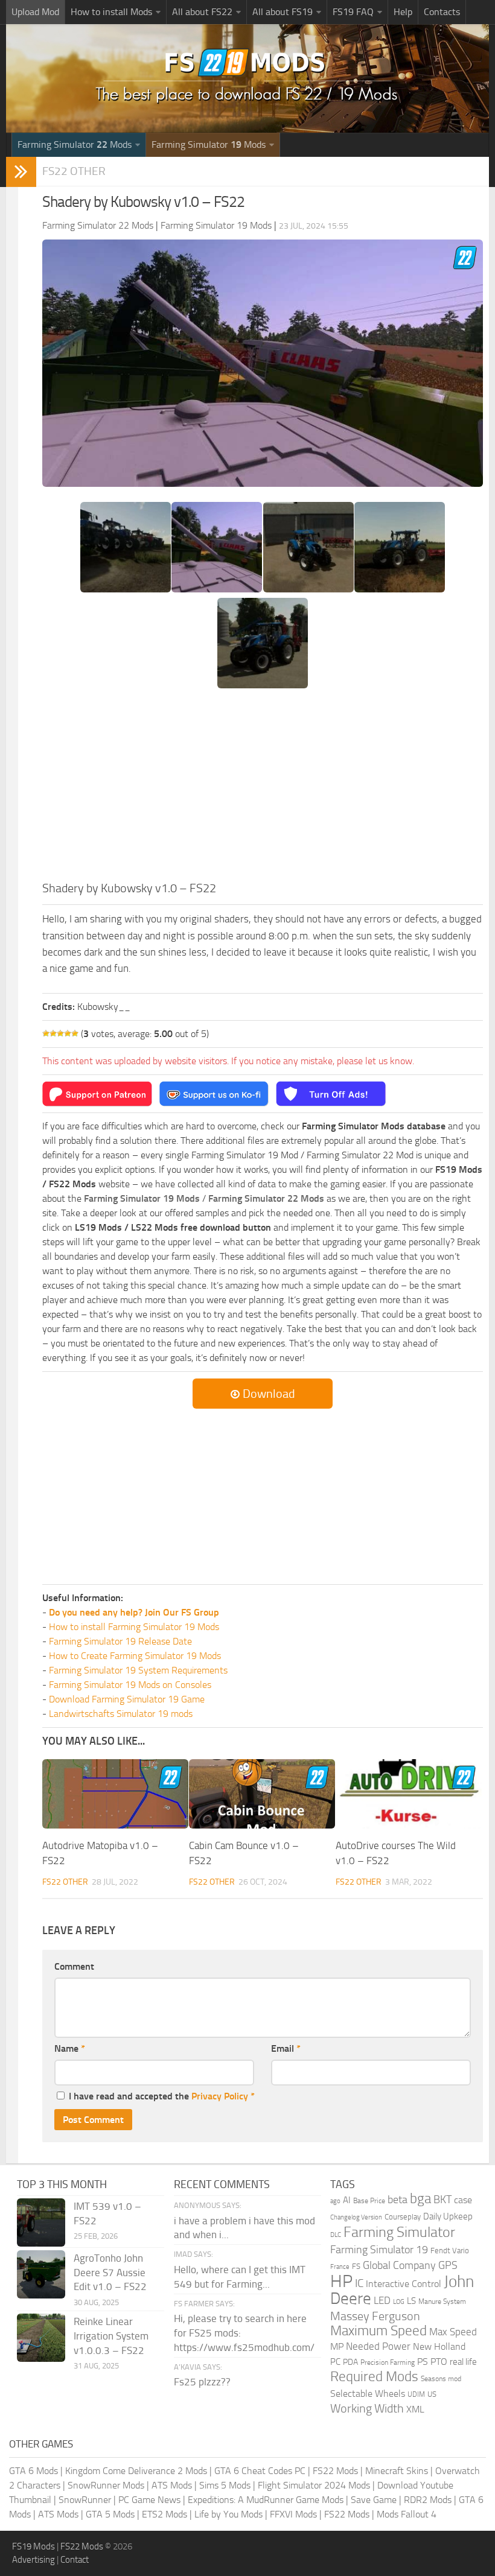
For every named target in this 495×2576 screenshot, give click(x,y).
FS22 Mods (335, 2471)
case (463, 2200)
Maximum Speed (378, 2331)
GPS (448, 2265)
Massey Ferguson (375, 2316)
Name (70, 2048)
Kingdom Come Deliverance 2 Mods (136, 2471)
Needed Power (378, 2346)
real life (463, 2362)
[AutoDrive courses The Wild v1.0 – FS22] (409, 1794)
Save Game (374, 2500)
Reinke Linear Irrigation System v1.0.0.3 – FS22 (111, 2336)
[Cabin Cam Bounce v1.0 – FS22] (262, 1794)
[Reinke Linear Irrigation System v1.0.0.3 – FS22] (41, 2338)
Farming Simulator (399, 2232)
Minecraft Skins (397, 2471)
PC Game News (149, 2500)
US (432, 2394)
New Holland (439, 2347)
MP (337, 2346)
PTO (439, 2362)
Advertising (34, 2560)
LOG (399, 2302)
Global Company (399, 2265)
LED (382, 2300)
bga (420, 2199)
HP (341, 2281)
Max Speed (453, 2332)
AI (347, 2200)
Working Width (367, 2409)
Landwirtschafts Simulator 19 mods (121, 1714)
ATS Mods (172, 2485)
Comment (74, 1966)
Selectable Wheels (368, 2394)
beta (398, 2200)
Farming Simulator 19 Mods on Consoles (130, 1685)
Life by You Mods (228, 2514)
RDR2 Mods (428, 2500)
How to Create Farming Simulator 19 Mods (135, 1656)
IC (359, 2283)
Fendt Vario (450, 2251)
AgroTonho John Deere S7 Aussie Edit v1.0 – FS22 (110, 2273)
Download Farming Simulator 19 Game (127, 1699)
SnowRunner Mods (106, 2485)
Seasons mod (441, 2379)
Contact (75, 2560)
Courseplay (403, 2217)
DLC (336, 2235)
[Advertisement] (263, 788)
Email (286, 2048)
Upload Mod (35, 12)
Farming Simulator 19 (379, 2250)
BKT (442, 2200)
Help (403, 12)
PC (335, 2362)
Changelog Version (356, 2217)
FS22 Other (74, 171)
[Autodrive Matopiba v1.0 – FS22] (115, 1794)
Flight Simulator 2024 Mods (314, 2485)
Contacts (442, 12)
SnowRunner (85, 2500)
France (340, 2267)
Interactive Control (404, 2284)
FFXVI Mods (293, 2514)
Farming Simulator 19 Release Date (120, 1641)
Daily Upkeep (448, 2216)
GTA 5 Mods (110, 2514)
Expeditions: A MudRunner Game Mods (266, 2500)
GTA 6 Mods (34, 2471)
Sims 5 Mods (225, 2485)
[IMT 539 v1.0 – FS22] (41, 2222)
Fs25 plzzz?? (202, 2382)
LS (411, 2301)
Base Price (369, 2201)
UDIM (416, 2394)
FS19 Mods (34, 2546)
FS (356, 2266)
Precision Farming (388, 2362)
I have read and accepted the (162, 2096)
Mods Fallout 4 (407, 2514)
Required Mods (374, 2377)
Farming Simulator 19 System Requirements (138, 1670)
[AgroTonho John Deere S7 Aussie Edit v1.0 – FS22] (41, 2274)
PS (423, 2362)
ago (335, 2201)
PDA (350, 2362)
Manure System (442, 2302)
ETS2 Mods (164, 2514)
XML (415, 2409)
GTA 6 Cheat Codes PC (260, 2471)
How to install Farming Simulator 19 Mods (134, 1627)
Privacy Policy (220, 2096)
